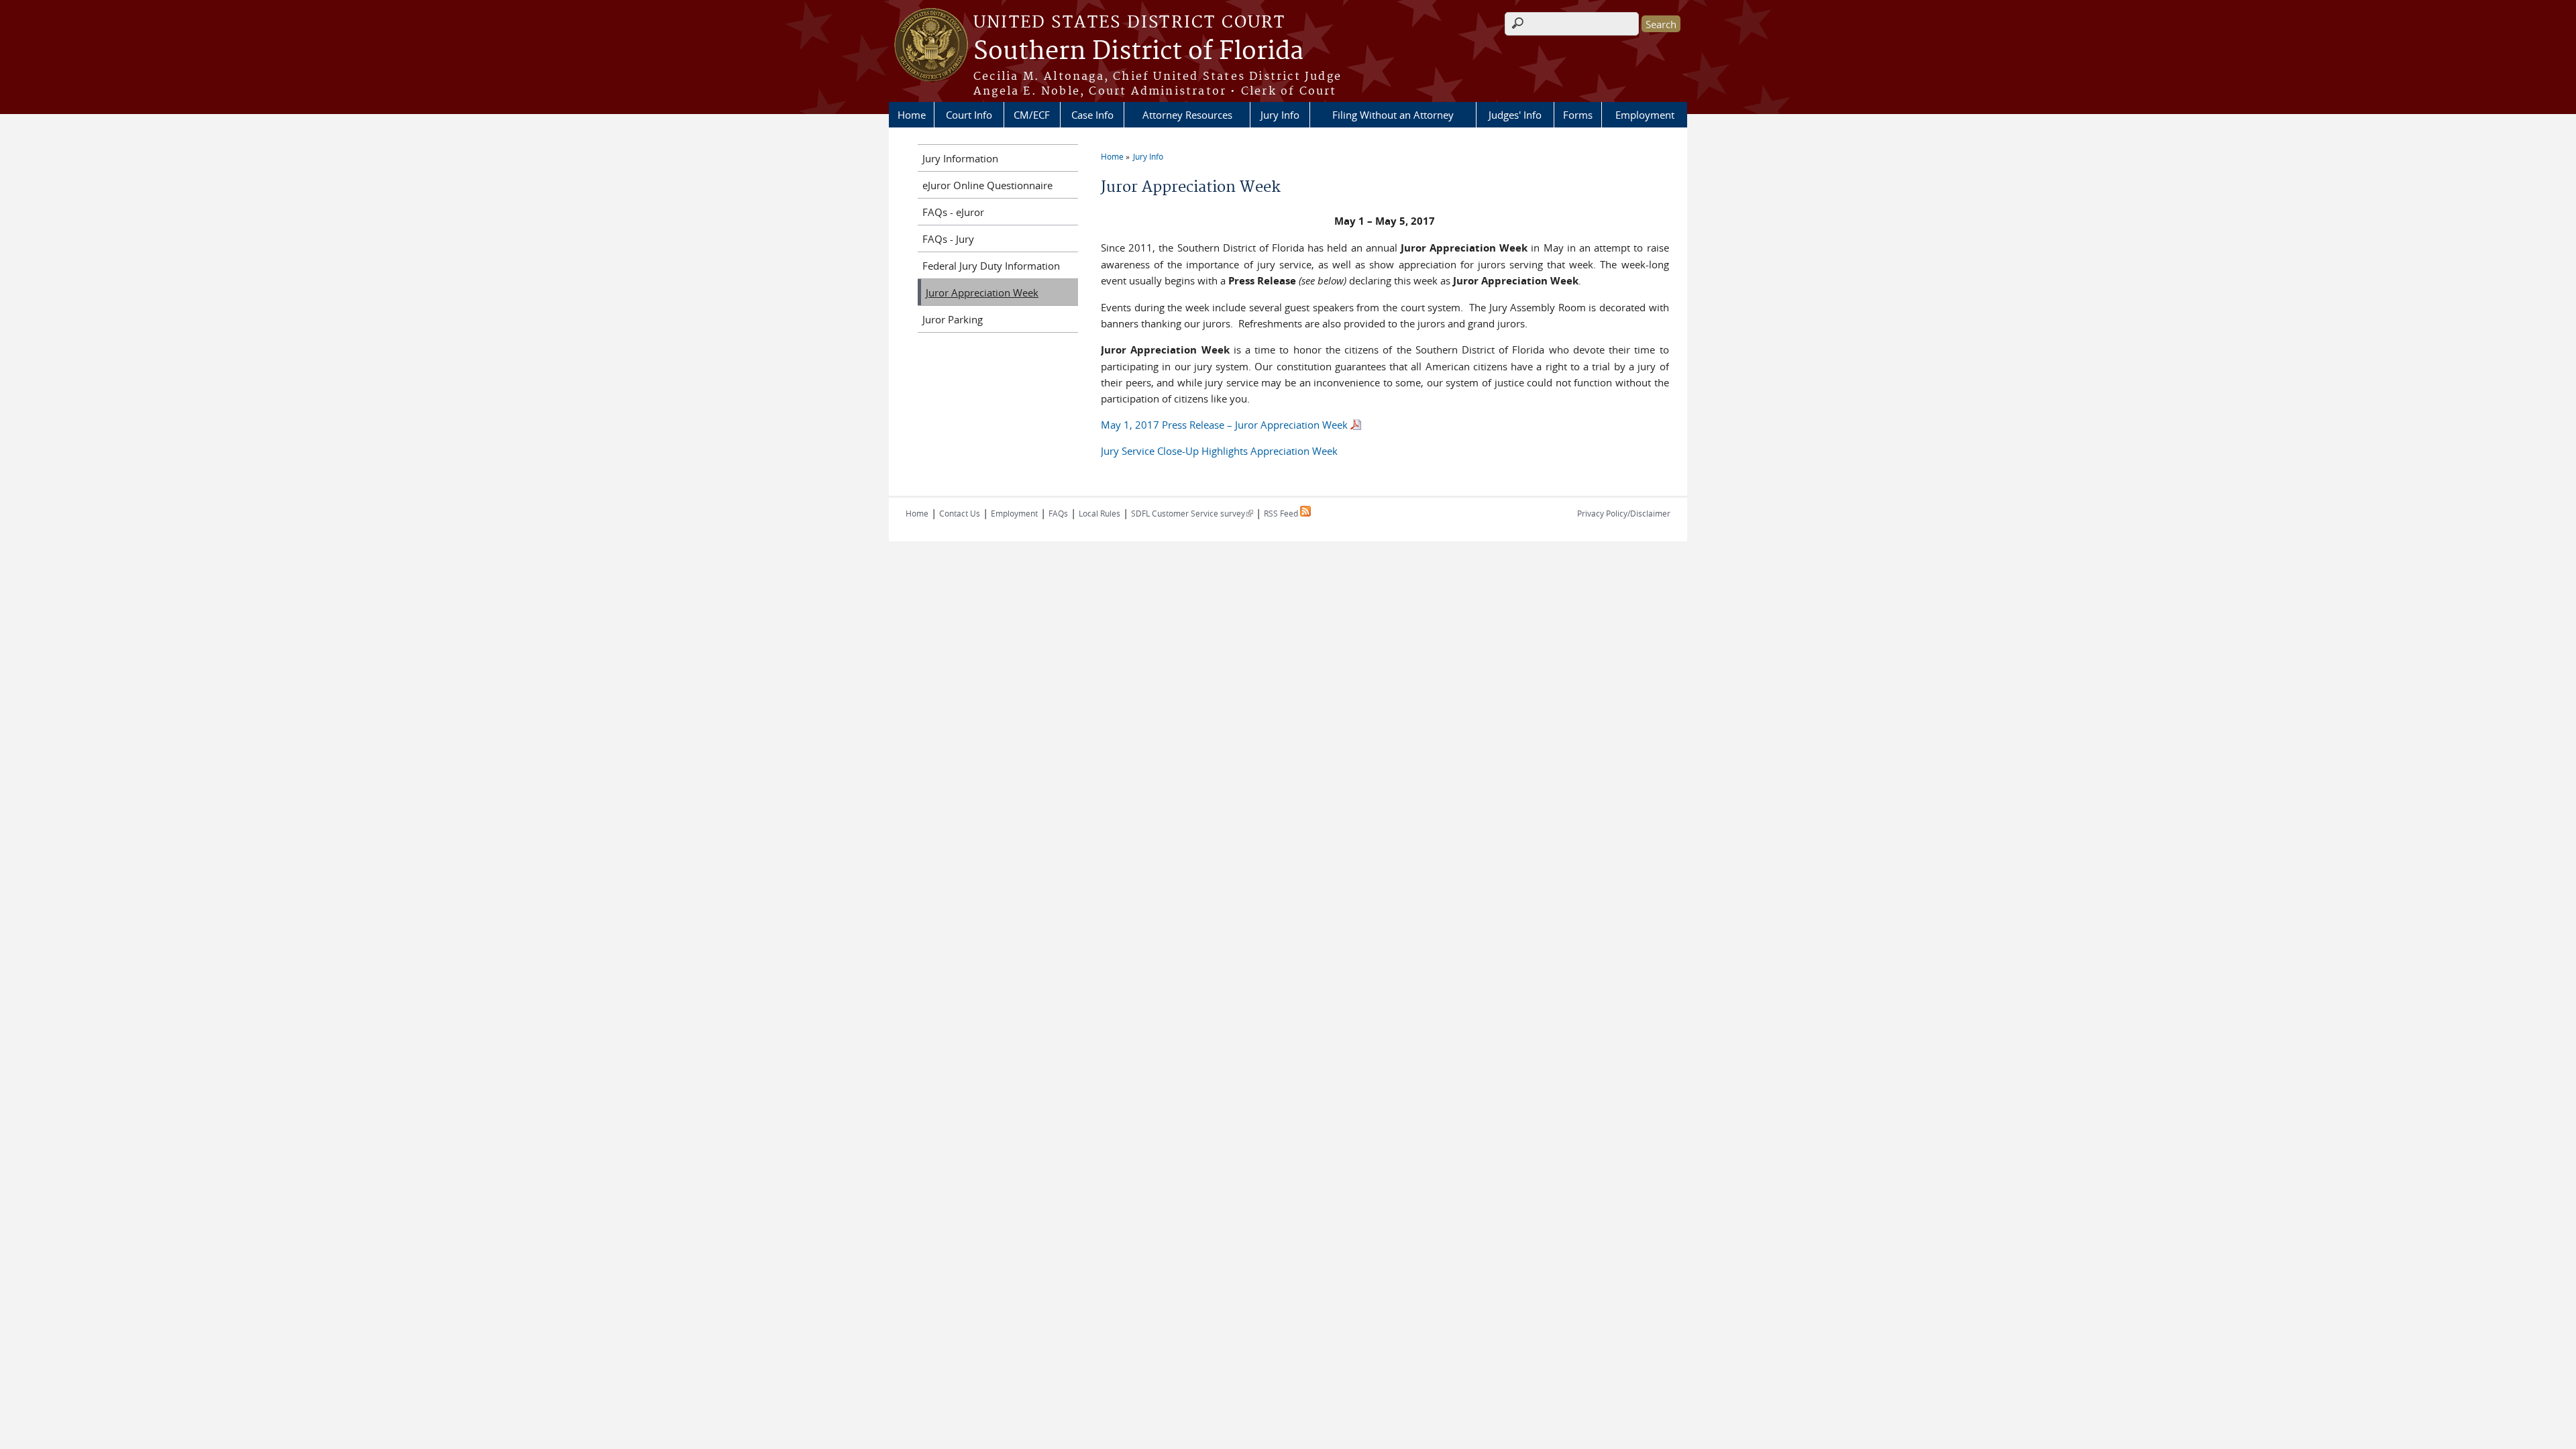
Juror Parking (953, 319)
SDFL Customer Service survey (1192, 513)
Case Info (1092, 115)
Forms (1578, 115)
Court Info (969, 115)
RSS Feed (1282, 513)
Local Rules (1099, 513)
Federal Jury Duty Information (991, 266)
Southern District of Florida (1138, 52)
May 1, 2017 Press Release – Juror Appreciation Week (1224, 425)
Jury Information (960, 158)
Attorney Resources (1187, 115)
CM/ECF (1032, 115)
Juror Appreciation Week (982, 292)
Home (912, 115)
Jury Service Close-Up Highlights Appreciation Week (1219, 451)
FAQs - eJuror (953, 212)
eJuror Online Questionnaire (987, 185)
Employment (1645, 115)
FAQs (1058, 513)
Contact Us (960, 513)
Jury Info (1280, 115)
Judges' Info (1515, 115)
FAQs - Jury (948, 239)
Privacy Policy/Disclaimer (1624, 513)
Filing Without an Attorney (1393, 115)
